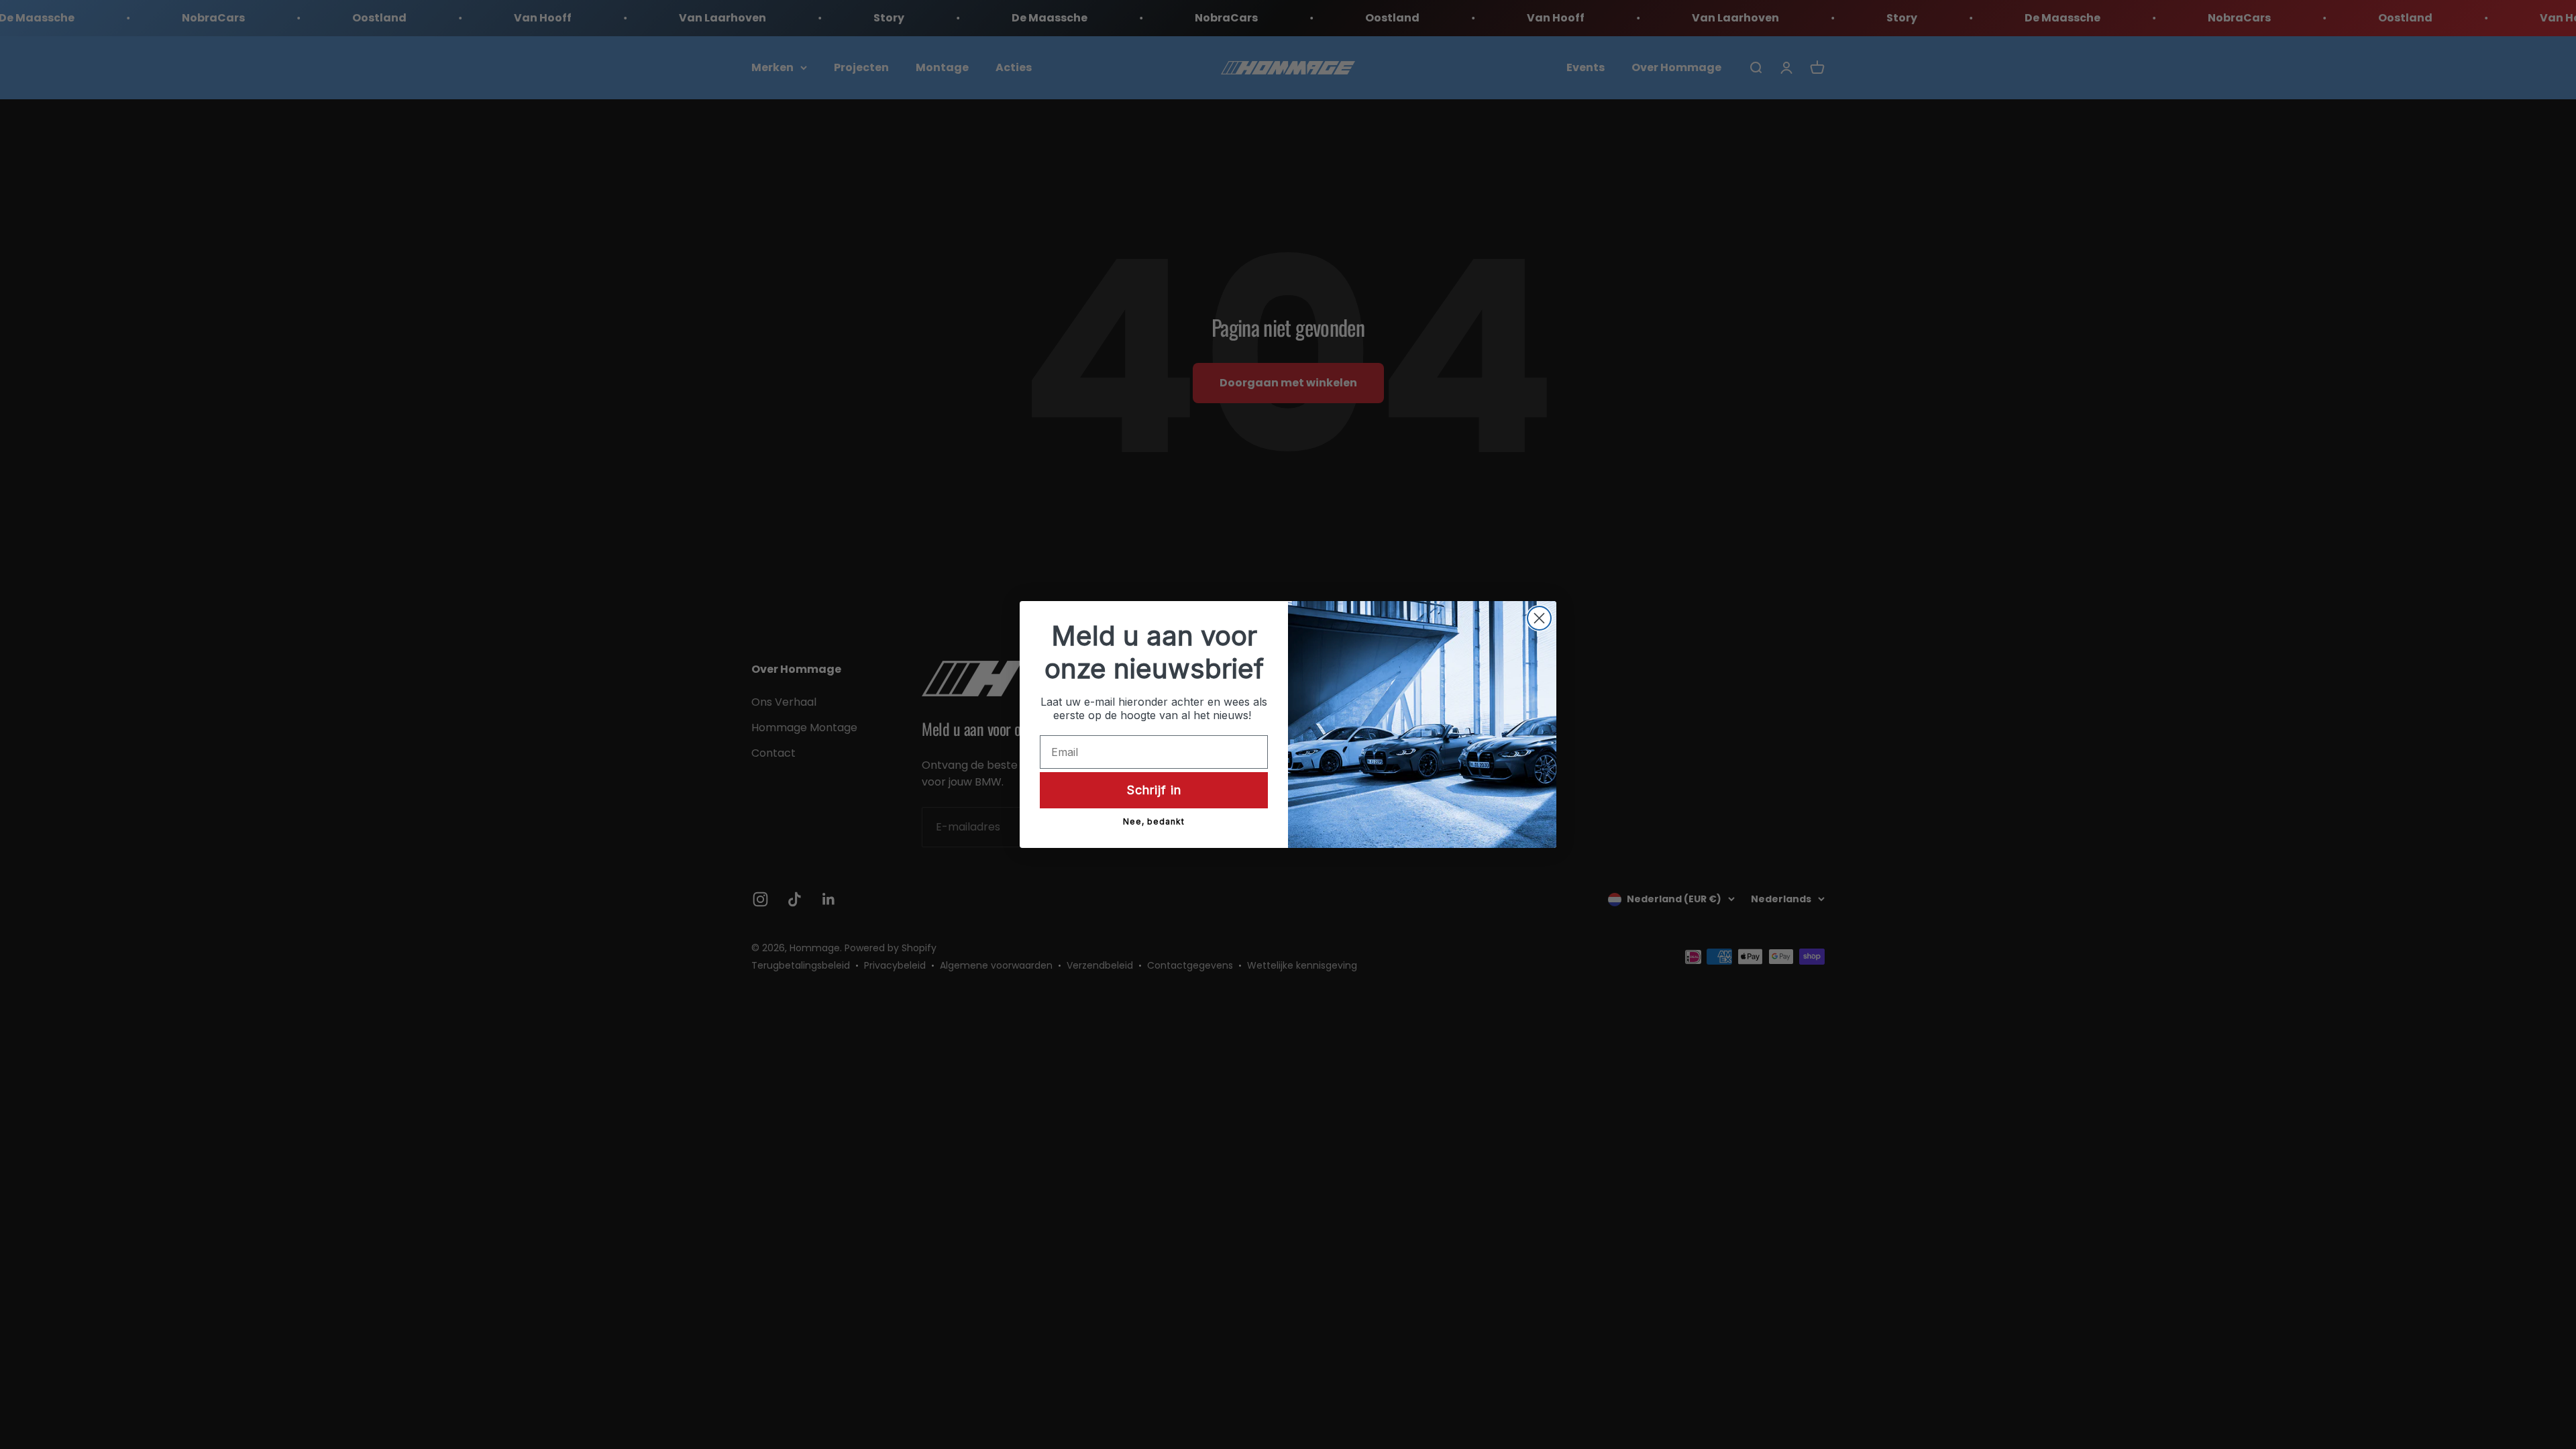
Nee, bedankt (1154, 821)
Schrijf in (1154, 790)
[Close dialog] (1539, 618)
